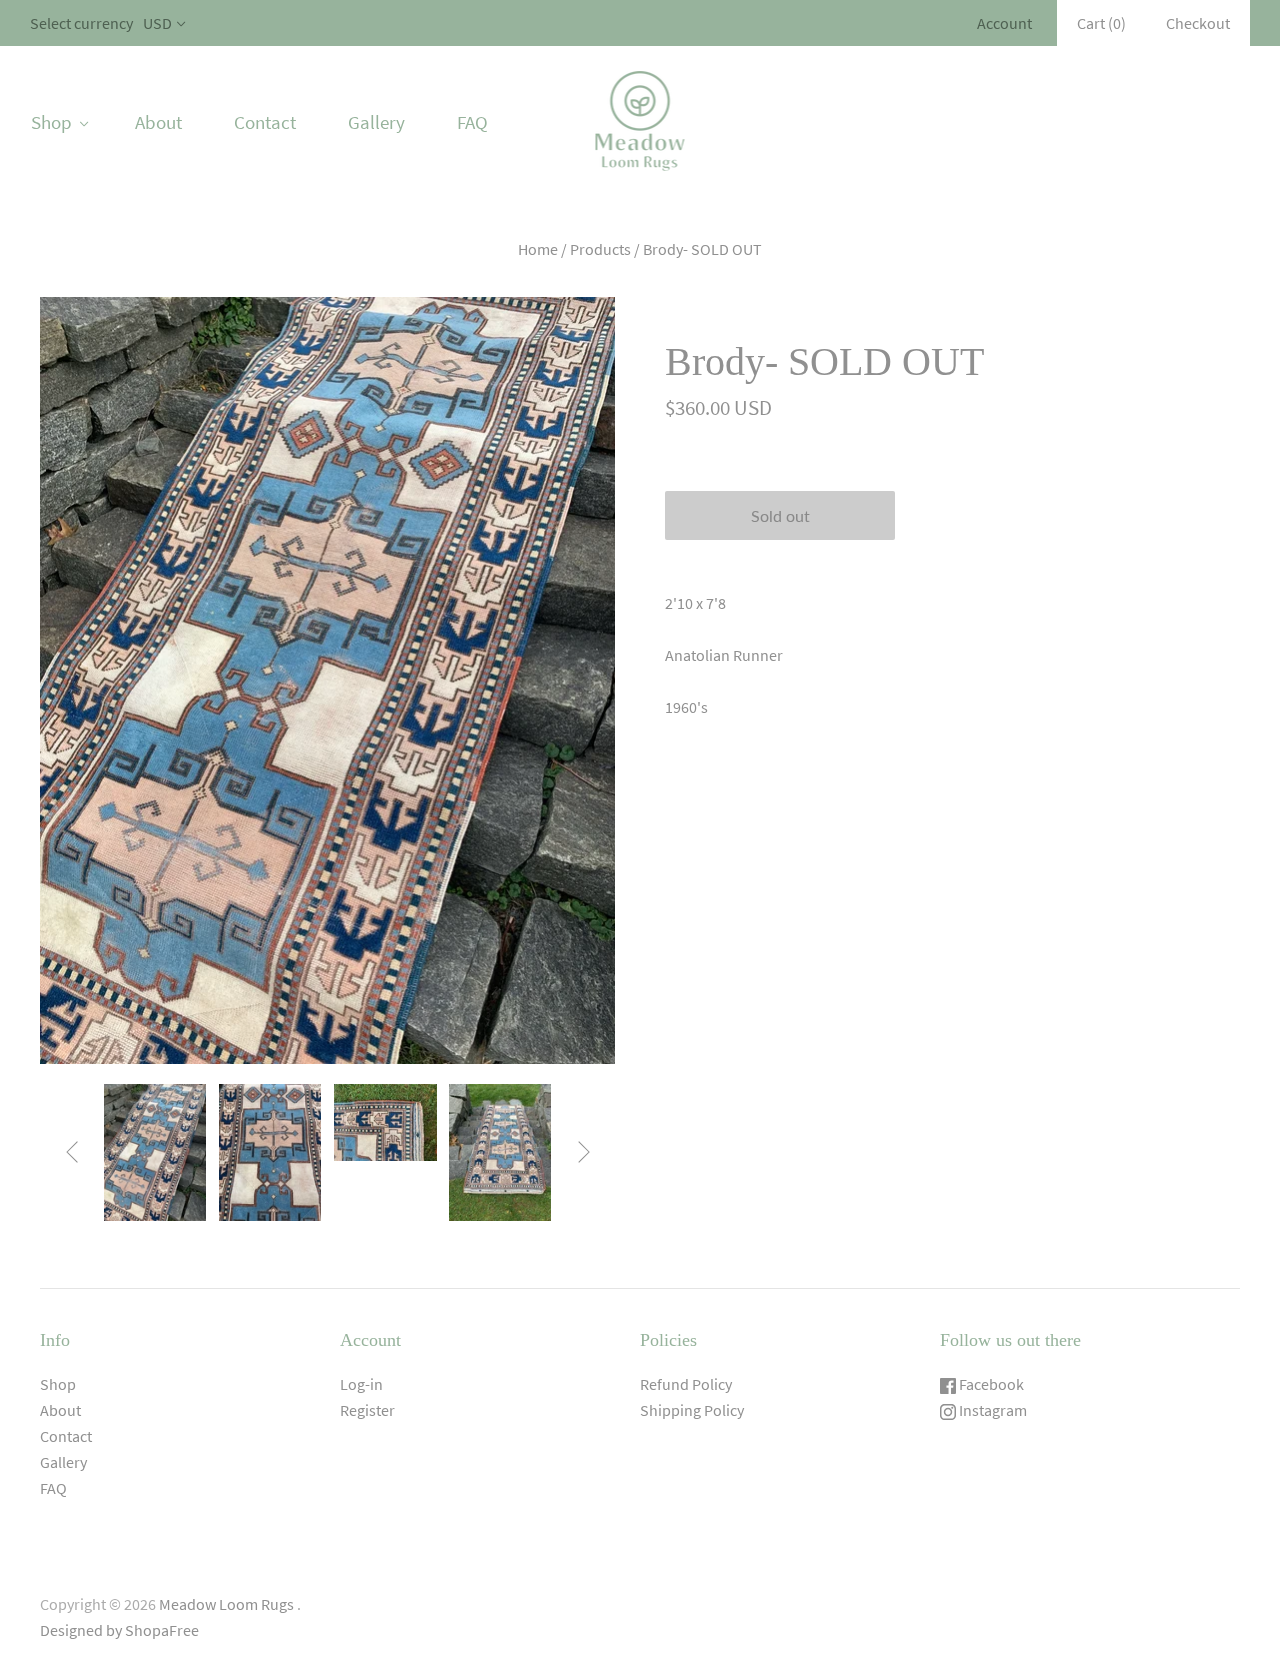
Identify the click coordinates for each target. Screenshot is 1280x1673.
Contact (265, 122)
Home (538, 249)
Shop (51, 122)
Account (1004, 23)
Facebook (990, 1384)
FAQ (472, 122)
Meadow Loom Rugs (226, 1604)
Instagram (991, 1410)
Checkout (1198, 23)
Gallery (376, 122)
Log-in (361, 1384)
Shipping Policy (692, 1410)
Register (367, 1410)
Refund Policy (686, 1384)
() (1101, 23)
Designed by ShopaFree (119, 1630)
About (158, 122)
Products (600, 249)
